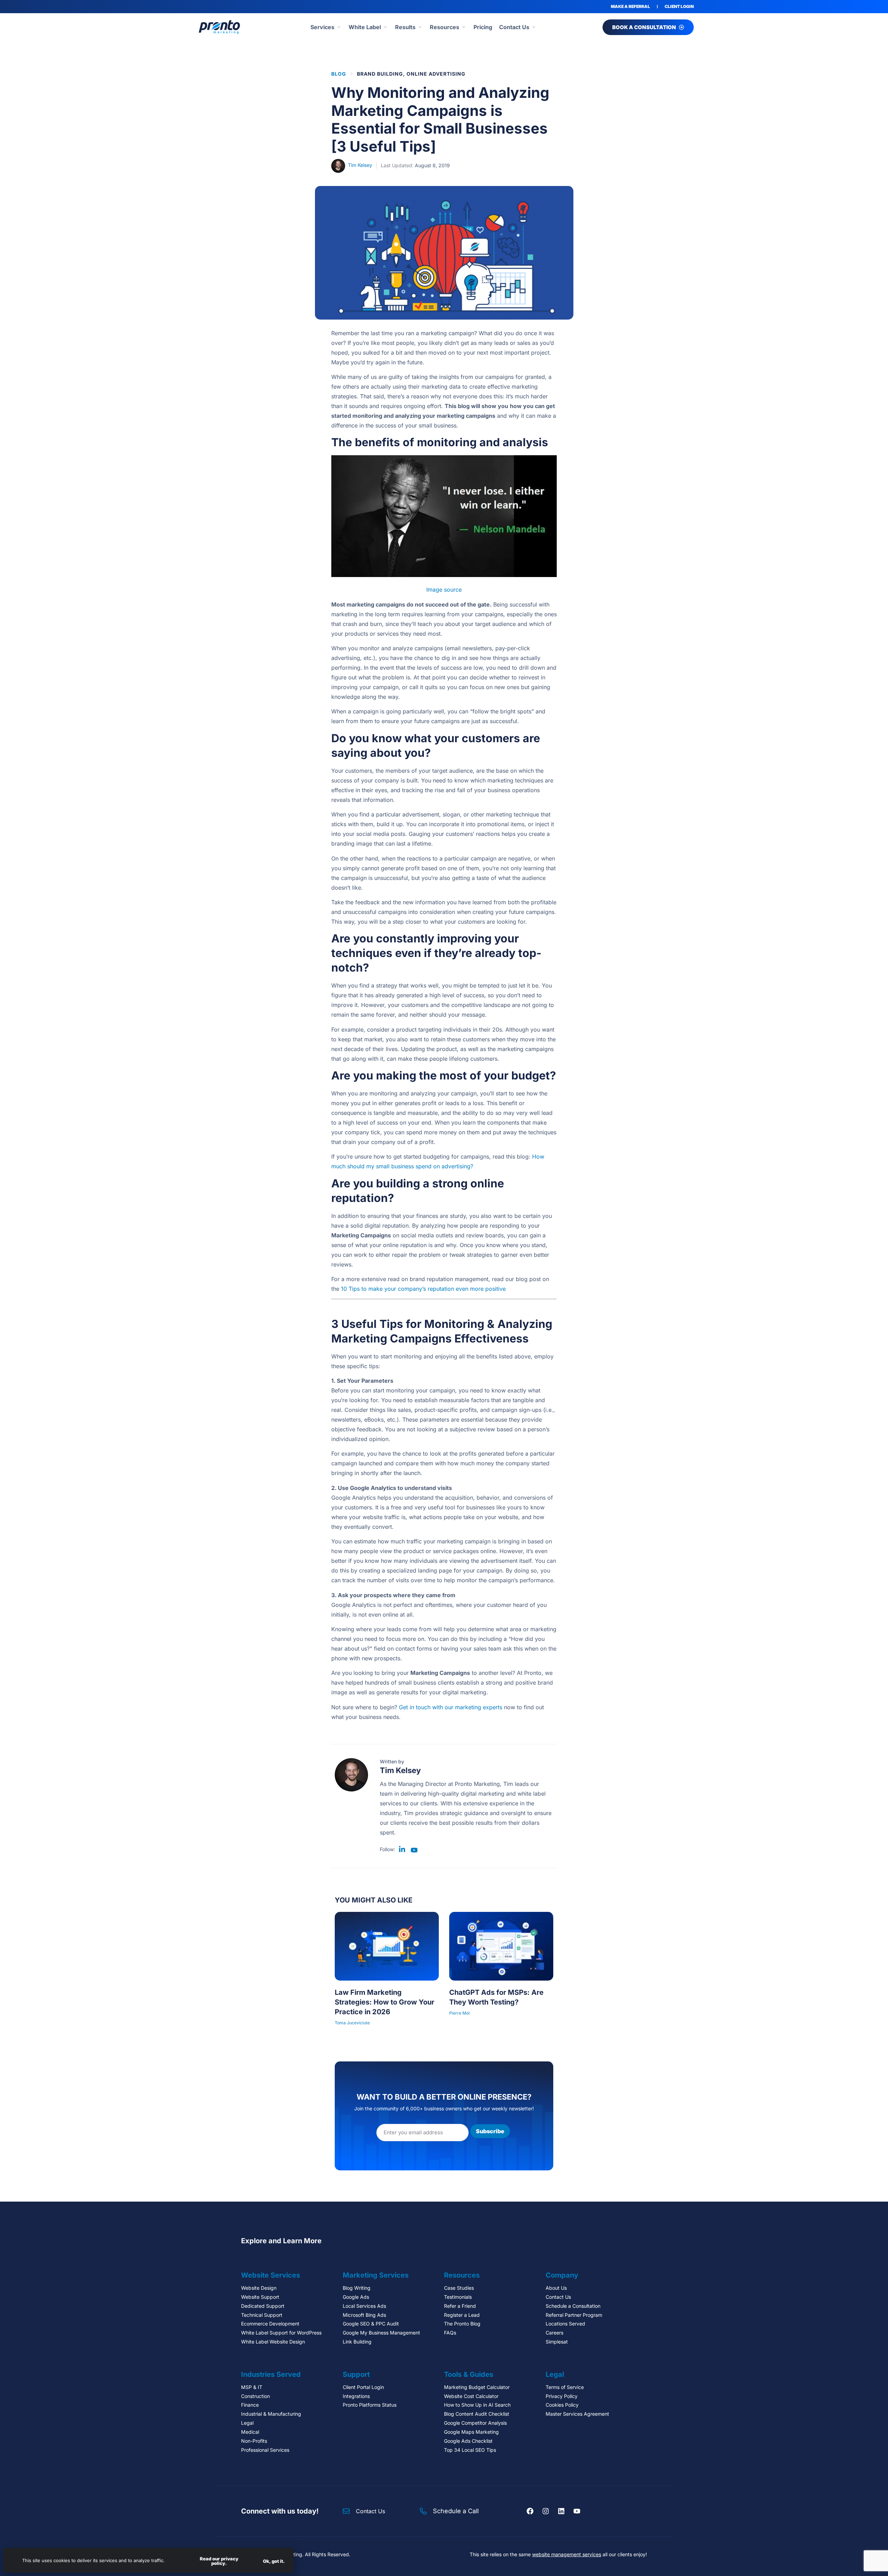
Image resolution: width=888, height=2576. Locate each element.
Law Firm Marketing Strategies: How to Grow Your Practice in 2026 (385, 2002)
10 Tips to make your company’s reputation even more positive (423, 1289)
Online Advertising (436, 74)
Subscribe (490, 2131)
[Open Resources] (464, 27)
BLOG (339, 74)
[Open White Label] (385, 27)
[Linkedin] (561, 2511)
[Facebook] (530, 2511)
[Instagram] (546, 2511)
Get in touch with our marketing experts (451, 1707)
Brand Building (380, 74)
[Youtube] (577, 2511)
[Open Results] (420, 27)
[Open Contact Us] (534, 27)
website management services (567, 2554)
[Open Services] (339, 27)
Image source (444, 590)
